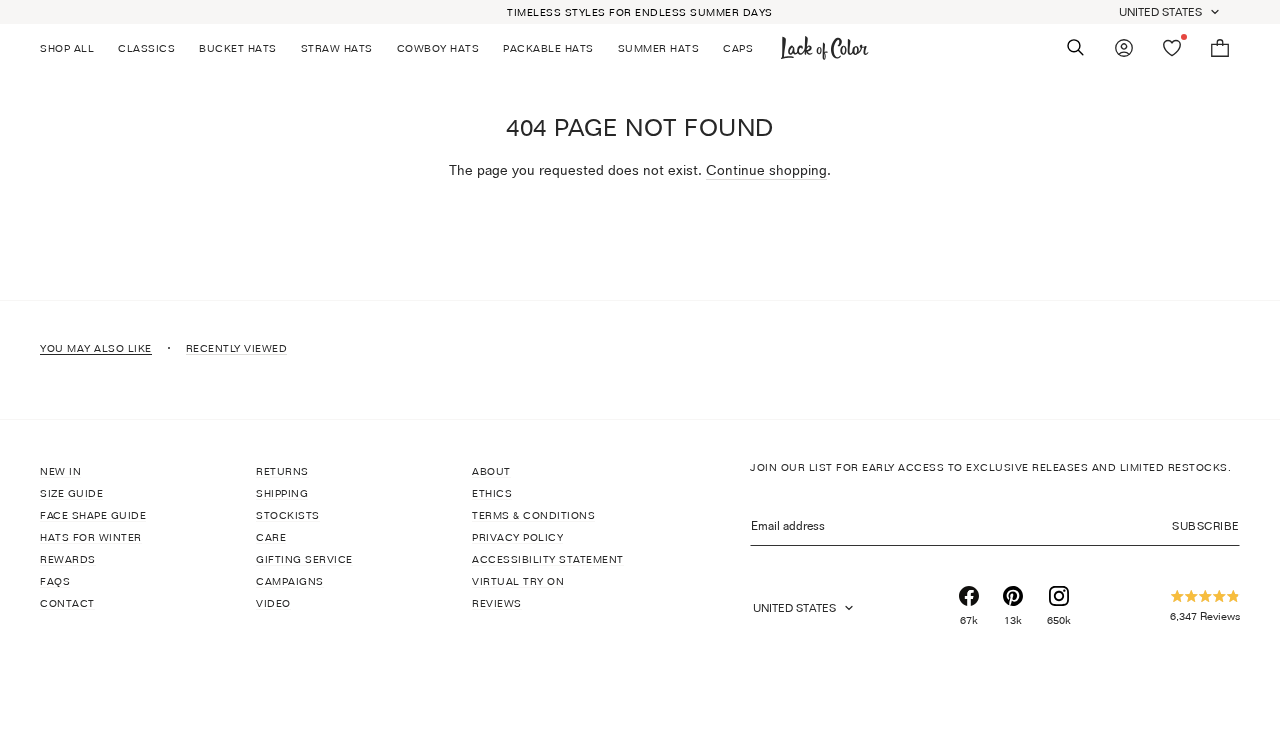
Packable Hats (548, 48)
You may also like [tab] (96, 348)
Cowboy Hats (438, 48)
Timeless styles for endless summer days (640, 12)
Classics (146, 48)
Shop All (67, 48)
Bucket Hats (238, 48)
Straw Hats (337, 48)
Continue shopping (766, 169)
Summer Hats (659, 48)
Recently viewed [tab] (237, 348)
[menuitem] (73, 48)
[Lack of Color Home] (825, 48)
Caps (738, 48)
